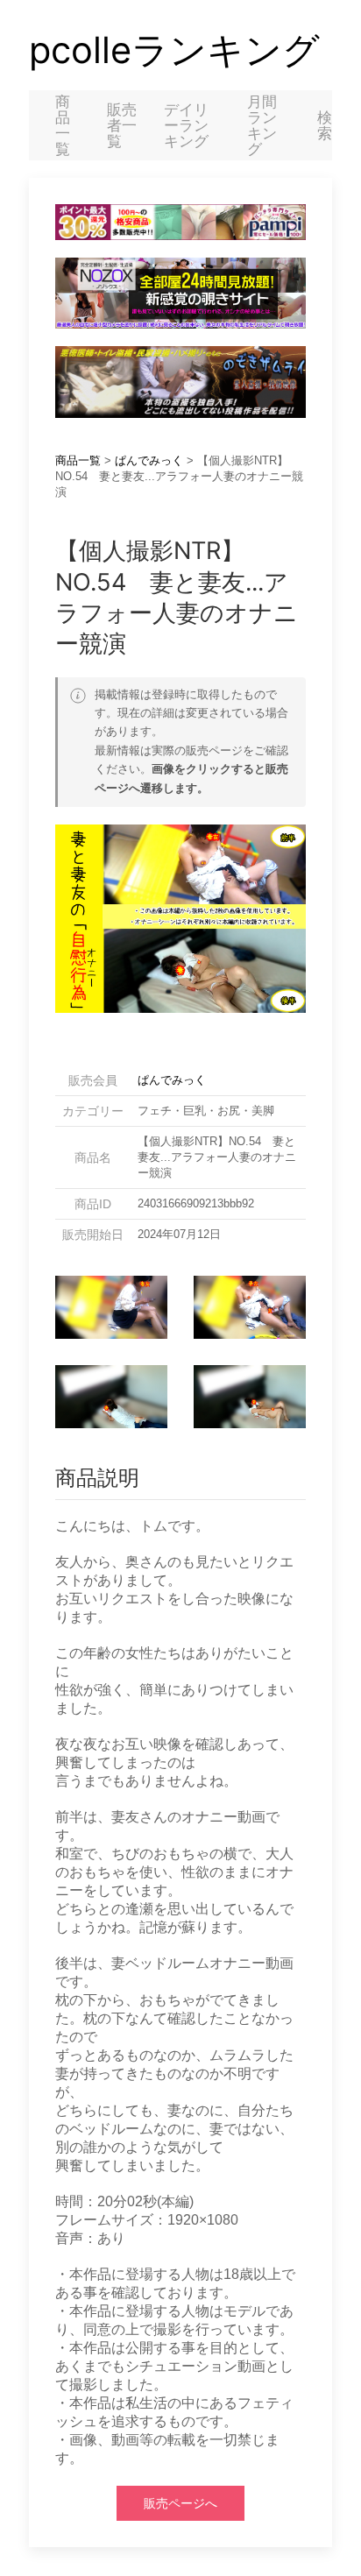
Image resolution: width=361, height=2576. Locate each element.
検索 (325, 125)
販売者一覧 (122, 125)
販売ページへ (180, 2503)
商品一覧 (63, 125)
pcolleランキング (174, 50)
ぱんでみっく (149, 460)
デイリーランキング (186, 125)
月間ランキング (262, 125)
